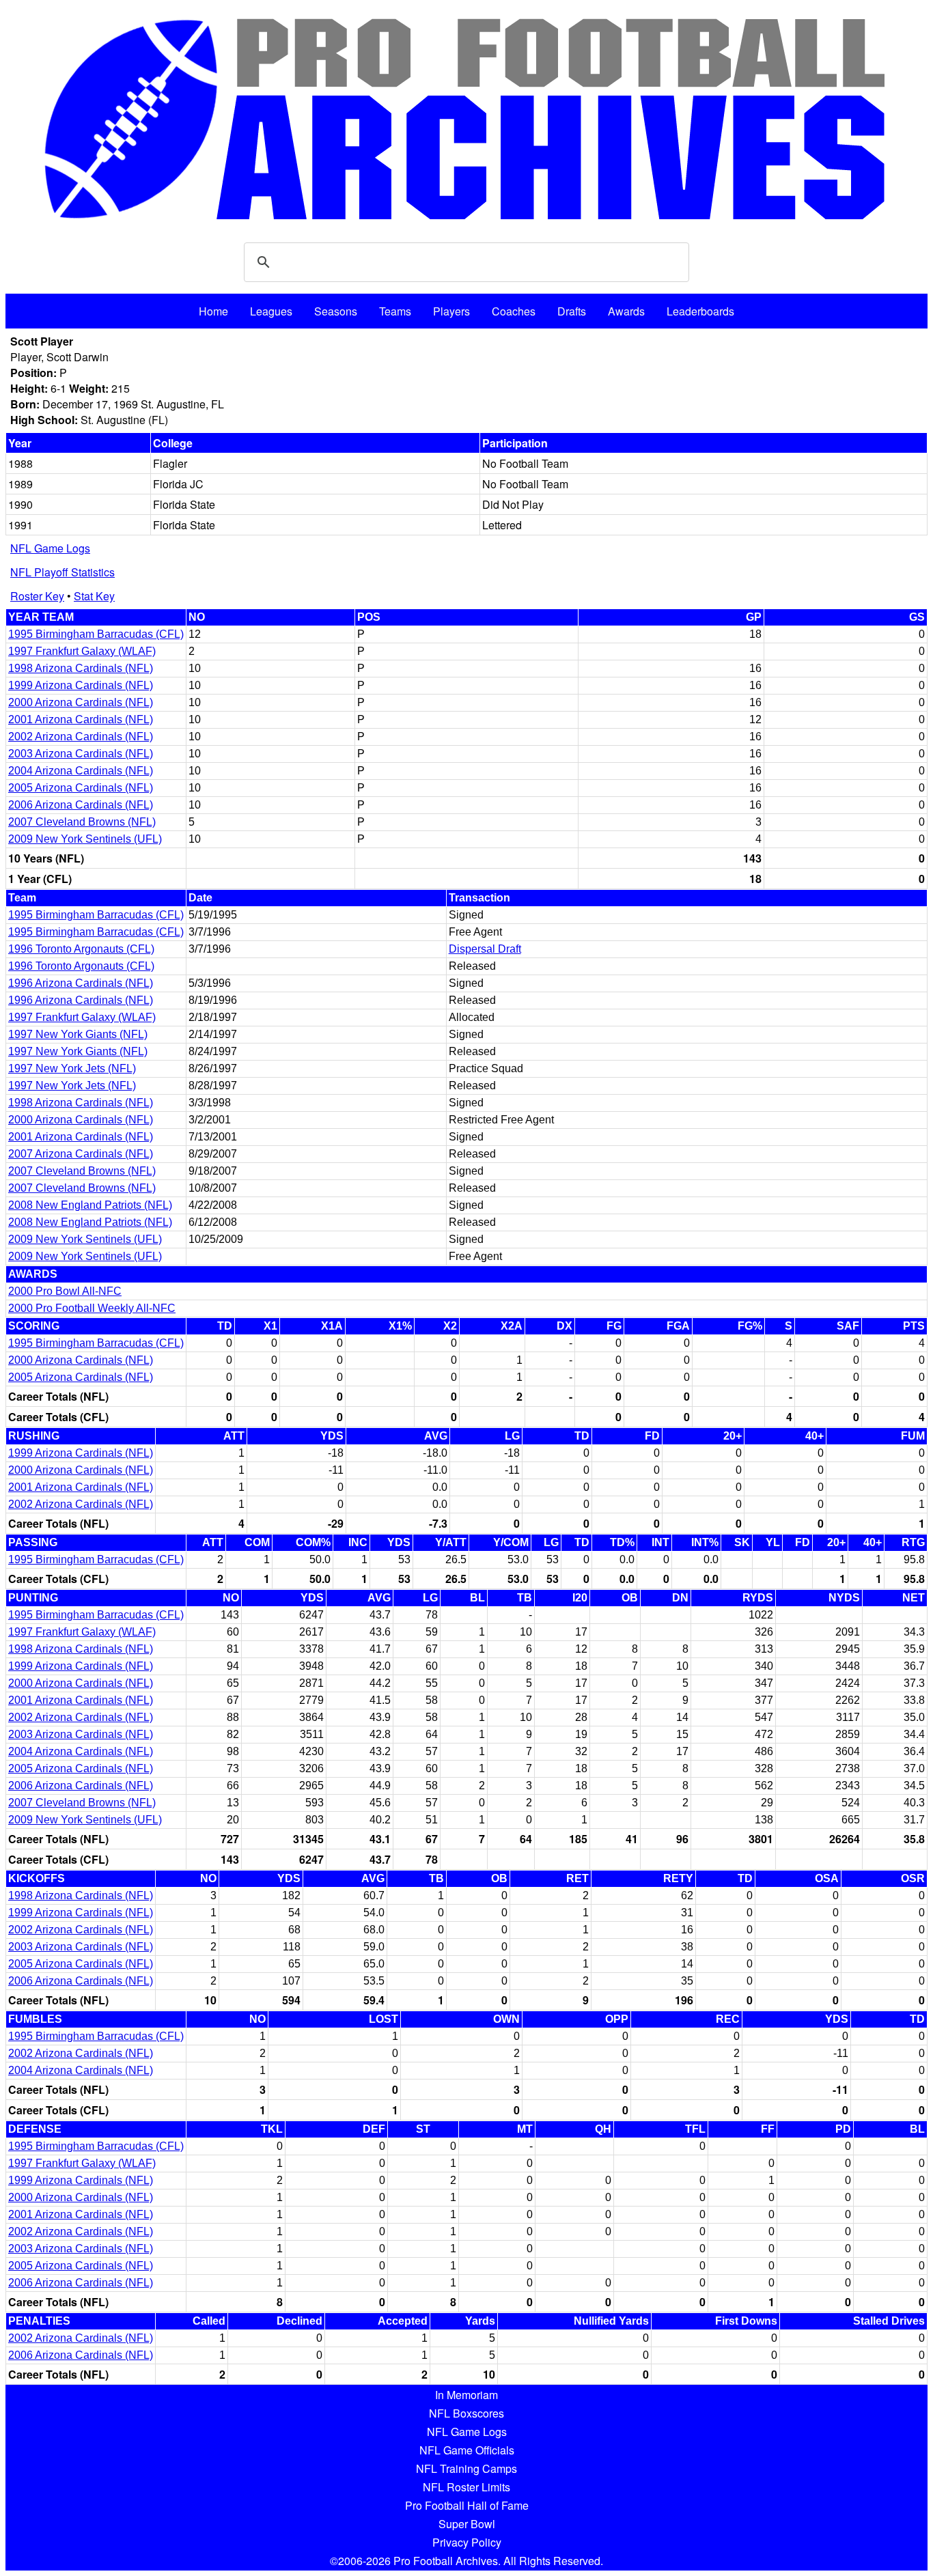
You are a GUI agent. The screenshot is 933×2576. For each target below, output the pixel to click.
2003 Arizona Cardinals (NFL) (81, 754)
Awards (626, 311)
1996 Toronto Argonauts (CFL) (81, 949)
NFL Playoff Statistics (62, 572)
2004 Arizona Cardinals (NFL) (81, 771)
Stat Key (94, 596)
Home (213, 311)
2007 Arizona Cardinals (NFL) (81, 1154)
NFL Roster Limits (466, 2487)
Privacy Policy (467, 2542)
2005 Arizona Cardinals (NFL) (81, 788)
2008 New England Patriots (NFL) (90, 1205)
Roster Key (37, 596)
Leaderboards (700, 311)
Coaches (514, 311)
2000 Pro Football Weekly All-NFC (92, 1308)
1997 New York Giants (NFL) (78, 1034)
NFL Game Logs (50, 548)
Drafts (572, 311)
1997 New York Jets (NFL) (72, 1068)
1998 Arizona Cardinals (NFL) (81, 668)
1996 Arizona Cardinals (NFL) (81, 983)
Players (451, 311)
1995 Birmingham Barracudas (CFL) (96, 634)
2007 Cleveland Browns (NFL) (82, 822)
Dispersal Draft (485, 949)
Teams (395, 311)
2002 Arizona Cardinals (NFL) (81, 737)
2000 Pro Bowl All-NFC (65, 1291)
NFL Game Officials (467, 2450)
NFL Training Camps (466, 2468)
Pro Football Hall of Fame (467, 2505)
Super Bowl (467, 2524)
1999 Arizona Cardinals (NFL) (81, 685)
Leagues (271, 311)
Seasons (336, 311)
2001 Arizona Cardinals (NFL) (81, 719)
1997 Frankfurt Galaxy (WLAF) (82, 651)
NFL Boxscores (466, 2413)
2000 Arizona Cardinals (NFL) (81, 702)
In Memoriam (466, 2395)
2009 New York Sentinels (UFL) (85, 839)
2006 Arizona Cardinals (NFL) (81, 805)
